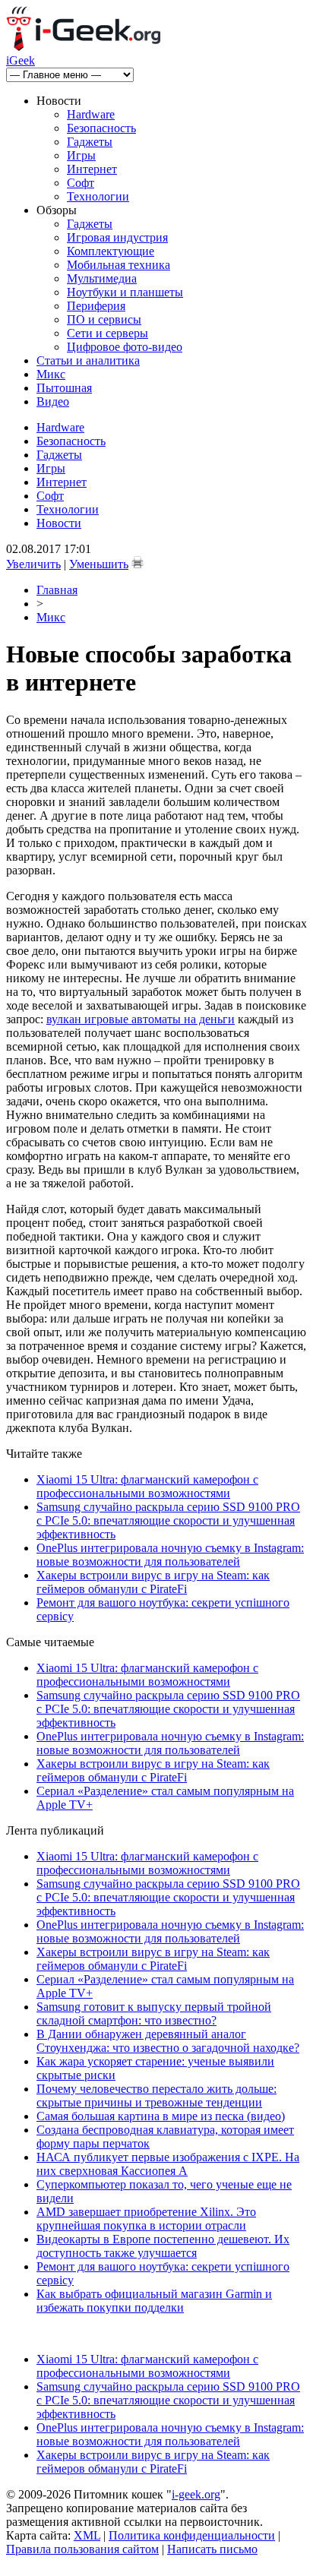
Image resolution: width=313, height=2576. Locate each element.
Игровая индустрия (117, 237)
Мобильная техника (119, 265)
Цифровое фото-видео (125, 347)
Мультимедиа (102, 278)
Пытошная (64, 388)
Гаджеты (90, 142)
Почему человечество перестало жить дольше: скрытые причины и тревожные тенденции (156, 2096)
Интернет (92, 169)
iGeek (21, 60)
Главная (57, 590)
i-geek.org (196, 2494)
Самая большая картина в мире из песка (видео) (161, 2116)
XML (87, 2535)
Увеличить (33, 564)
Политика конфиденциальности (192, 2535)
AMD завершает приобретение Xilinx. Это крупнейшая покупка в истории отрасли (146, 2219)
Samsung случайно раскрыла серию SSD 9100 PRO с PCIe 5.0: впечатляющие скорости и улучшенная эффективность (168, 1520)
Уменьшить (99, 564)
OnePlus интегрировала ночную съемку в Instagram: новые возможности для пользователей (170, 1555)
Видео (53, 401)
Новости (59, 523)
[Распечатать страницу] (138, 562)
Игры (81, 155)
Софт (81, 183)
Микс (51, 374)
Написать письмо (212, 2549)
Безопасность (101, 128)
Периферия (96, 306)
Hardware (91, 114)
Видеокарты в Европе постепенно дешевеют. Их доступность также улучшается (163, 2246)
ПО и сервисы (104, 319)
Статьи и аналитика (88, 360)
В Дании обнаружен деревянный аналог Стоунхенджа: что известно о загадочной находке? (168, 2041)
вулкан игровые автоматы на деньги (141, 1019)
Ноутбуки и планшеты (125, 292)
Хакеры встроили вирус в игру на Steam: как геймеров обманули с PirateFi (153, 1582)
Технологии (98, 196)
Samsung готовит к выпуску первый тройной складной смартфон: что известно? (154, 2013)
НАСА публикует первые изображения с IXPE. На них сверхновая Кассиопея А (168, 2164)
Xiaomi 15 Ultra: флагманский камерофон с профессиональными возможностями (147, 1486)
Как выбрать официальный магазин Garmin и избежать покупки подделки (154, 2301)
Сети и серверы (107, 333)
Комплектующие (111, 251)
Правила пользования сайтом (82, 2549)
